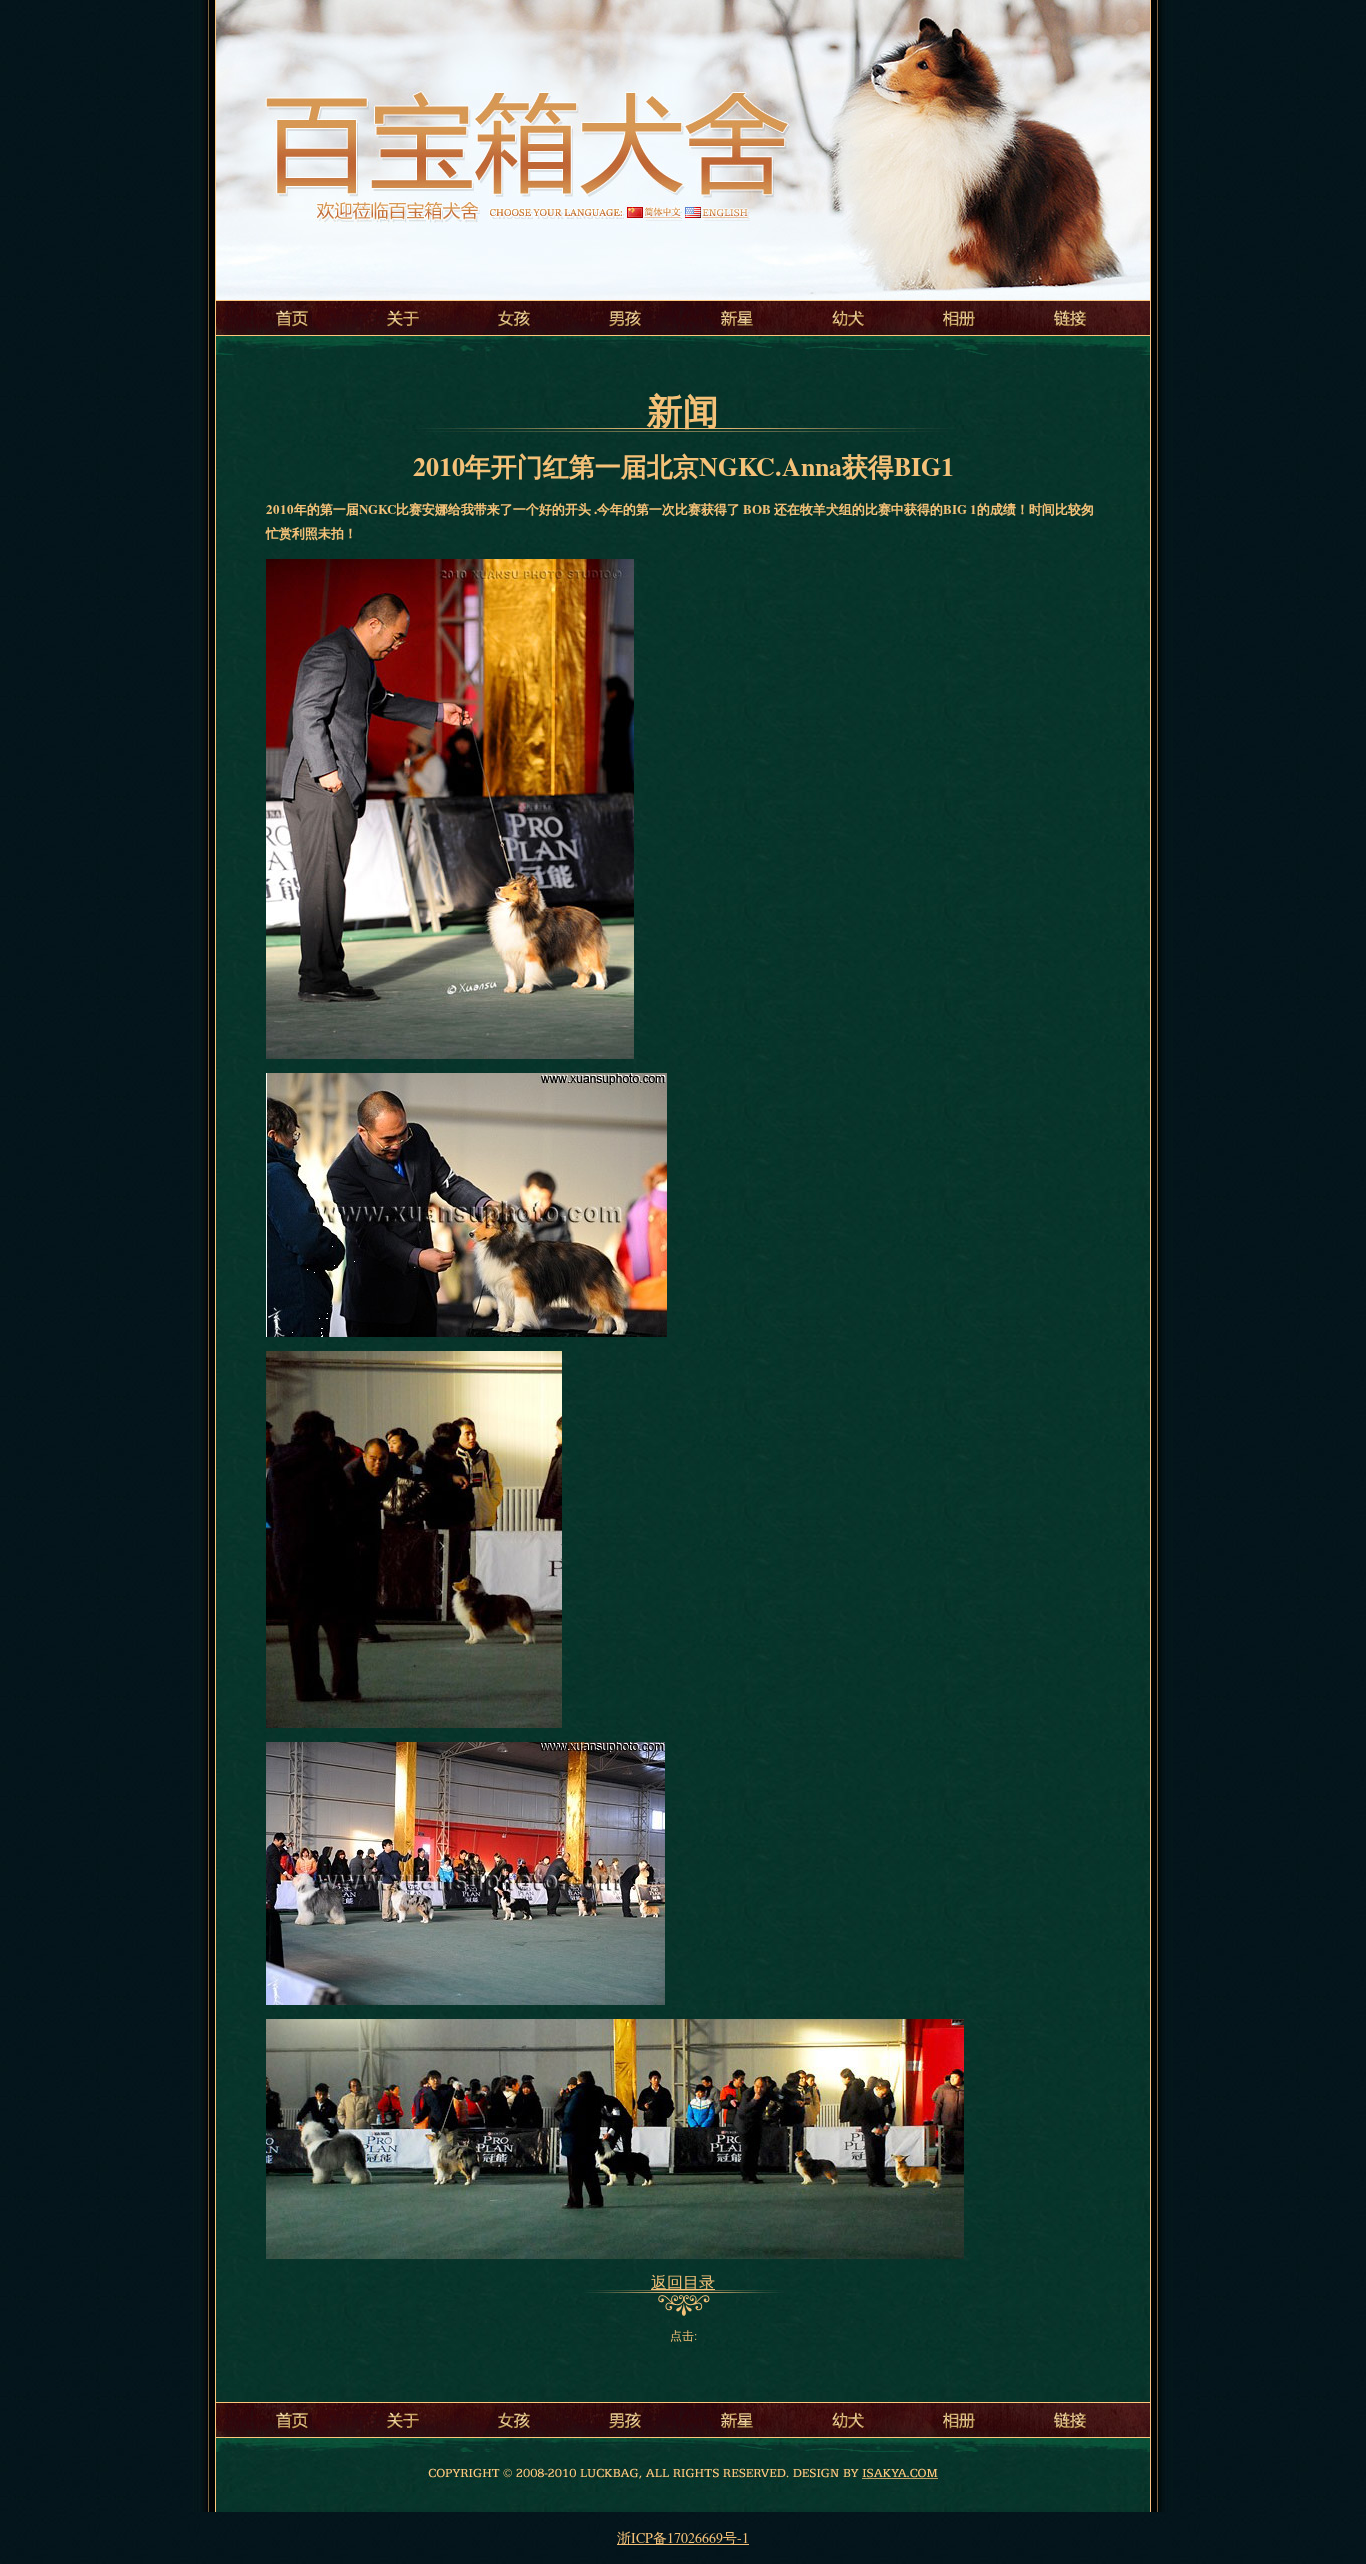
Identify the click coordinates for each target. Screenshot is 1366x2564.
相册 (958, 318)
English (716, 212)
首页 (298, 318)
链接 (1068, 318)
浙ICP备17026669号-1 (683, 2537)
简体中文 (654, 212)
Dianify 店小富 (900, 2472)
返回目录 (683, 2281)
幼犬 (848, 318)
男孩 (628, 318)
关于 (408, 318)
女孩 (518, 318)
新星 (738, 318)
